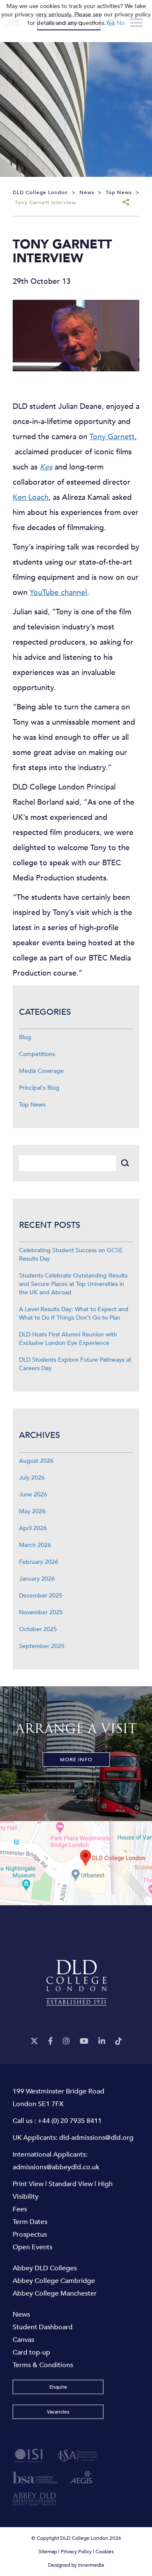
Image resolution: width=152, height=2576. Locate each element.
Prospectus (30, 2235)
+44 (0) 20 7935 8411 (70, 2121)
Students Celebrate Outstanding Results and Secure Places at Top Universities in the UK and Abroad (73, 1284)
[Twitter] (34, 2041)
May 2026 (32, 1511)
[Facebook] (50, 2041)
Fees (20, 2209)
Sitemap (48, 2552)
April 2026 (33, 1528)
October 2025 (38, 1629)
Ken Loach (31, 497)
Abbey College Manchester (55, 2293)
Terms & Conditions (43, 2365)
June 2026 (33, 1495)
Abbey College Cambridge (54, 2281)
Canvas (23, 2340)
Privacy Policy (76, 2552)
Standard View (71, 2184)
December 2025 (41, 1596)
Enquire (58, 2387)
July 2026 (32, 1478)
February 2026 (39, 1562)
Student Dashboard (43, 2327)
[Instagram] (66, 2041)
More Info (76, 1760)
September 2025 (42, 1646)
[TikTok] (119, 2041)
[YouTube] (84, 2041)
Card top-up (31, 2352)
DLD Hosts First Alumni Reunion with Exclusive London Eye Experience (68, 1339)
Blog (25, 1037)
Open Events (33, 2247)
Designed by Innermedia (76, 2565)
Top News (32, 1105)
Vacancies (58, 2412)
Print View (28, 2184)
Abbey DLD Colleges (45, 2268)
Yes (110, 23)
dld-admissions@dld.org (96, 2138)
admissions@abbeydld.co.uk (56, 2167)
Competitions (37, 1054)
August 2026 (36, 1461)
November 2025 (41, 1612)
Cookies (104, 2552)
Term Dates (30, 2222)
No (121, 23)
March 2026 (35, 1545)
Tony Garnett (112, 437)
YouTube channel (58, 593)
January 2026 (37, 1579)
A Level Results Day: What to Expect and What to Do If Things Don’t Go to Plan (74, 1313)
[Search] (125, 1163)
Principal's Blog (39, 1088)
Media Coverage (41, 1071)
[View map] (76, 1863)
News (21, 2315)
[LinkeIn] (102, 2041)
